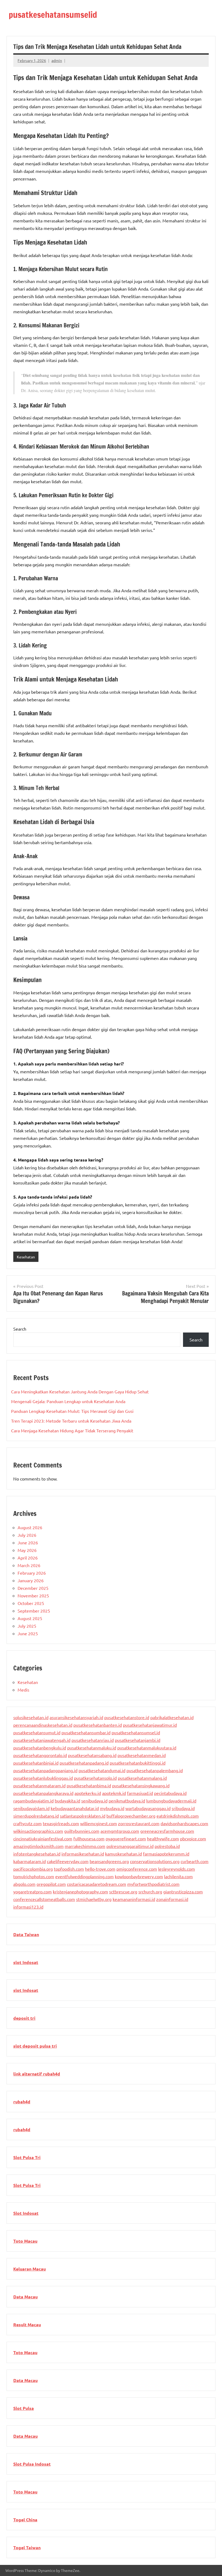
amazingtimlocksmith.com (38, 1846)
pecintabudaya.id (170, 1793)
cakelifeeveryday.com (68, 1861)
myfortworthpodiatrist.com (153, 1884)
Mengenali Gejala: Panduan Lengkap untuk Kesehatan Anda (68, 1401)
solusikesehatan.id (31, 1717)
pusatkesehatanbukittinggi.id (138, 1763)
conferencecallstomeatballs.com (44, 1899)
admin (57, 60)
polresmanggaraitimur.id (130, 1846)
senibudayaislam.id (31, 1808)
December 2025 (33, 1588)
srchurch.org (150, 1891)
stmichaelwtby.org (94, 1899)
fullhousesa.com (89, 1838)
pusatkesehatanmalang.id (142, 1778)
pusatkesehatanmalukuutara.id (147, 1748)
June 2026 (28, 1542)
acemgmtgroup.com (120, 1831)
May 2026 (27, 1550)
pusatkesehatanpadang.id (84, 1763)
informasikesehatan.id (83, 1854)
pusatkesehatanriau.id (93, 1740)
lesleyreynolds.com (177, 1869)
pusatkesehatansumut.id (37, 1732)
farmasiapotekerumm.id (166, 1854)
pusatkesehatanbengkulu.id (40, 1748)
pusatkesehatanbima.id (89, 1785)
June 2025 (28, 1633)
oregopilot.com (51, 1884)
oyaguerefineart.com (126, 1838)
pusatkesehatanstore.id (127, 1717)
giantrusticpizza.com (183, 1891)
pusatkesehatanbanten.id (98, 1725)
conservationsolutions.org (155, 1861)
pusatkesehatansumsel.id (136, 1732)
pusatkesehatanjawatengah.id (42, 1740)
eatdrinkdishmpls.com (178, 1816)
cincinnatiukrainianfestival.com (43, 1838)
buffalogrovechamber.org (131, 1816)
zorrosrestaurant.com (139, 1823)
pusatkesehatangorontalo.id (40, 1755)
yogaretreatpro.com (32, 1891)
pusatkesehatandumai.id (102, 1770)
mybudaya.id (112, 1808)
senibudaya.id (94, 1801)
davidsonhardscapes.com (184, 1823)
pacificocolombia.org (33, 1869)
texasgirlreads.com (61, 1823)
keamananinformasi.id (134, 1899)
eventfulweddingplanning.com (84, 1876)
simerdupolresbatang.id (36, 1816)
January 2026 (31, 1580)
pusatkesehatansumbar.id (86, 1732)
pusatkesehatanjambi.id (138, 1740)
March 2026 (29, 1565)
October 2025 (31, 1603)
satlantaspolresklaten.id (83, 1816)
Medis (23, 1690)
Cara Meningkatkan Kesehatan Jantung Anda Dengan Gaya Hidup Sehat (80, 1391)
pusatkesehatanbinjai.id (36, 1763)
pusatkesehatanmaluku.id (92, 1748)
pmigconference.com (137, 1869)
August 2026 (30, 1527)
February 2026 (32, 1573)
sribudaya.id (183, 1808)
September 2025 (34, 1611)
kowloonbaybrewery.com (139, 1876)
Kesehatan (26, 1257)
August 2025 (30, 1618)
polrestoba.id (167, 1846)
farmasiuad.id (140, 1793)
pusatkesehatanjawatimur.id (150, 1725)
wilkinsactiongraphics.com (38, 1831)
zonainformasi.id (172, 1899)
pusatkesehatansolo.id (95, 1778)
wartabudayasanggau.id (148, 1808)
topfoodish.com (69, 1869)
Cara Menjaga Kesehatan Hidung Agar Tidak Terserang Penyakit (72, 1430)
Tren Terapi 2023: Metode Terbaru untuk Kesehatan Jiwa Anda (71, 1421)
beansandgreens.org (109, 1861)
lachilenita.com (178, 1876)
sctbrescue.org (123, 1891)
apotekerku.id (88, 1793)
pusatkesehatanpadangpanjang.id (45, 1770)
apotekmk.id (114, 1793)
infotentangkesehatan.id (37, 1854)
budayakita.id (67, 1801)
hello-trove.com (100, 1869)
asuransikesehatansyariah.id (76, 1717)
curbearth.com (195, 1861)
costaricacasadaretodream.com (97, 1884)
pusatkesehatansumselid (53, 15)
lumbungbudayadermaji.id (171, 1801)
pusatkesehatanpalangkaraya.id (43, 1793)
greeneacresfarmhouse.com (167, 1831)
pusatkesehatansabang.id (92, 1755)
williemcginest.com (99, 1823)
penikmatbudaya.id (127, 1801)
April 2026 (28, 1558)
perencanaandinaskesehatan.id (43, 1725)
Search (20, 1329)
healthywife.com (163, 1838)
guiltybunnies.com (82, 1831)
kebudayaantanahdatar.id (75, 1808)
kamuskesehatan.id (123, 1854)
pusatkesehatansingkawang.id (141, 1785)
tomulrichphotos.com (34, 1876)
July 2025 (27, 1626)
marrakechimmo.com (85, 1846)
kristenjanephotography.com (80, 1891)
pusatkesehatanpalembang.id (155, 1770)
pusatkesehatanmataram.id (39, 1785)
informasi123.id (28, 1907)
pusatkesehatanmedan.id (142, 1755)
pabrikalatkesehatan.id (172, 1717)
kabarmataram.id (30, 1861)
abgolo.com (24, 1884)
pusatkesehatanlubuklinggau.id (43, 1778)
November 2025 (33, 1595)
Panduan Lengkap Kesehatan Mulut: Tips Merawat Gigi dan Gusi (72, 1411)
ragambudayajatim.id (33, 1801)
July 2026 (27, 1535)
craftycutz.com (27, 1823)
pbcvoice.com (193, 1838)
